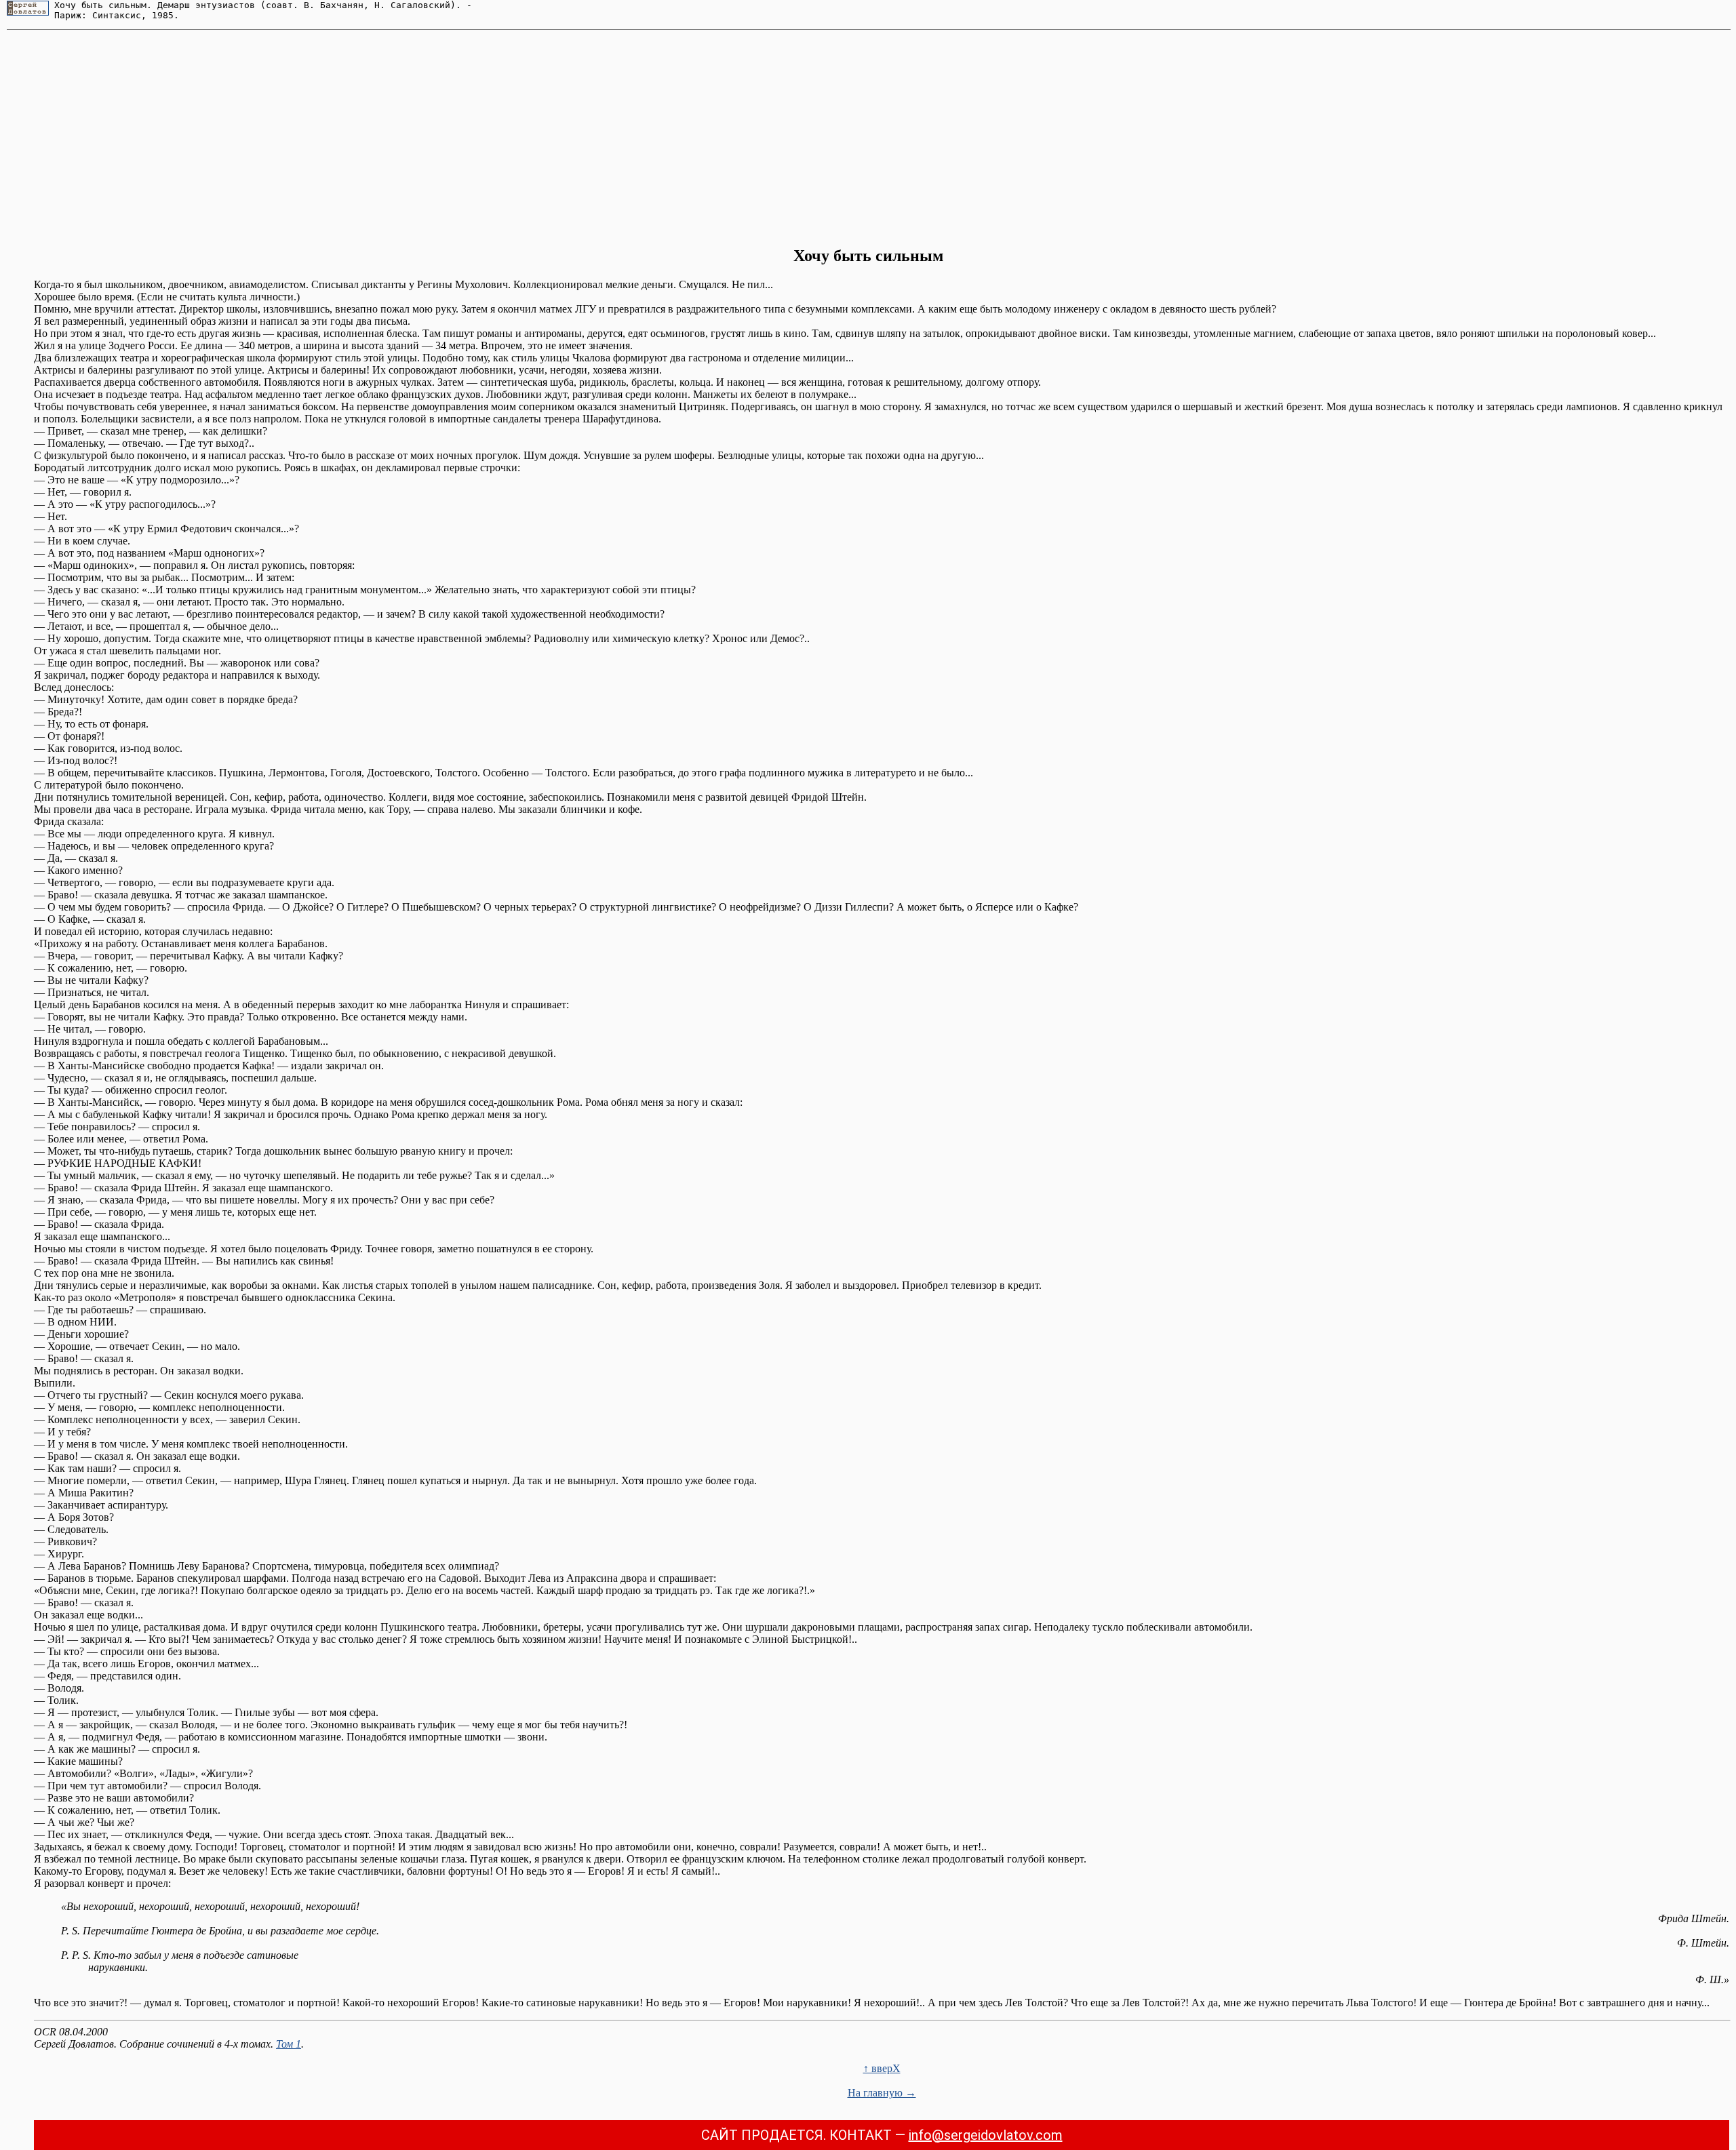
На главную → (882, 2093)
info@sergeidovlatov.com (986, 2135)
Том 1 (289, 2044)
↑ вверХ (882, 2068)
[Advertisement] (868, 138)
